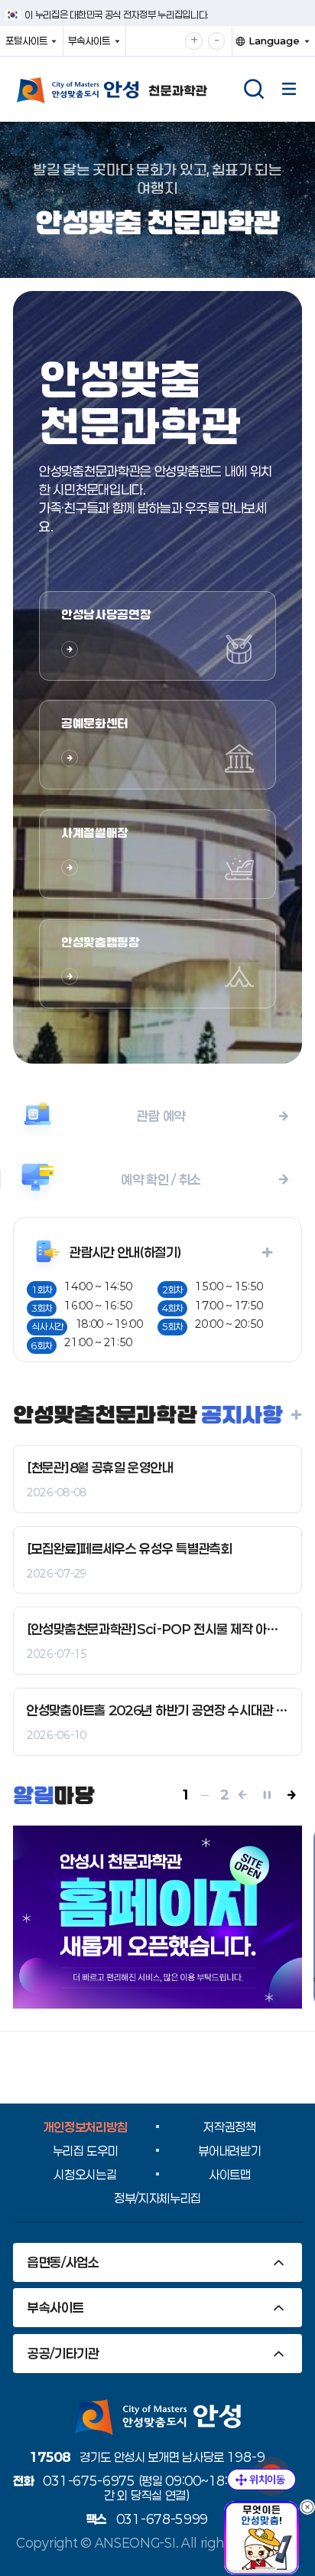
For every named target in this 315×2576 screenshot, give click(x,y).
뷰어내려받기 (229, 2151)
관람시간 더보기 (234, 1252)
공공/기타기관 (63, 2353)
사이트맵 (230, 2174)
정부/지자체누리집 (157, 2198)
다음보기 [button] (294, 1795)
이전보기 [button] (245, 1795)
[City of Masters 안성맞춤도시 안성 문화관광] (130, 90)
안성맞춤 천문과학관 (157, 222)
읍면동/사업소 (63, 2262)
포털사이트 (30, 45)
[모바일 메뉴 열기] (289, 89)
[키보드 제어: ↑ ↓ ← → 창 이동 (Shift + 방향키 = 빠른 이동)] (261, 2480)
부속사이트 (93, 45)
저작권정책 (230, 2127)
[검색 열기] (254, 89)
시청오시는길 (85, 2174)
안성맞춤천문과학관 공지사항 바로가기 (294, 1414)
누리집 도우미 (86, 2151)
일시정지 (270, 1795)
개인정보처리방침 (86, 2127)
